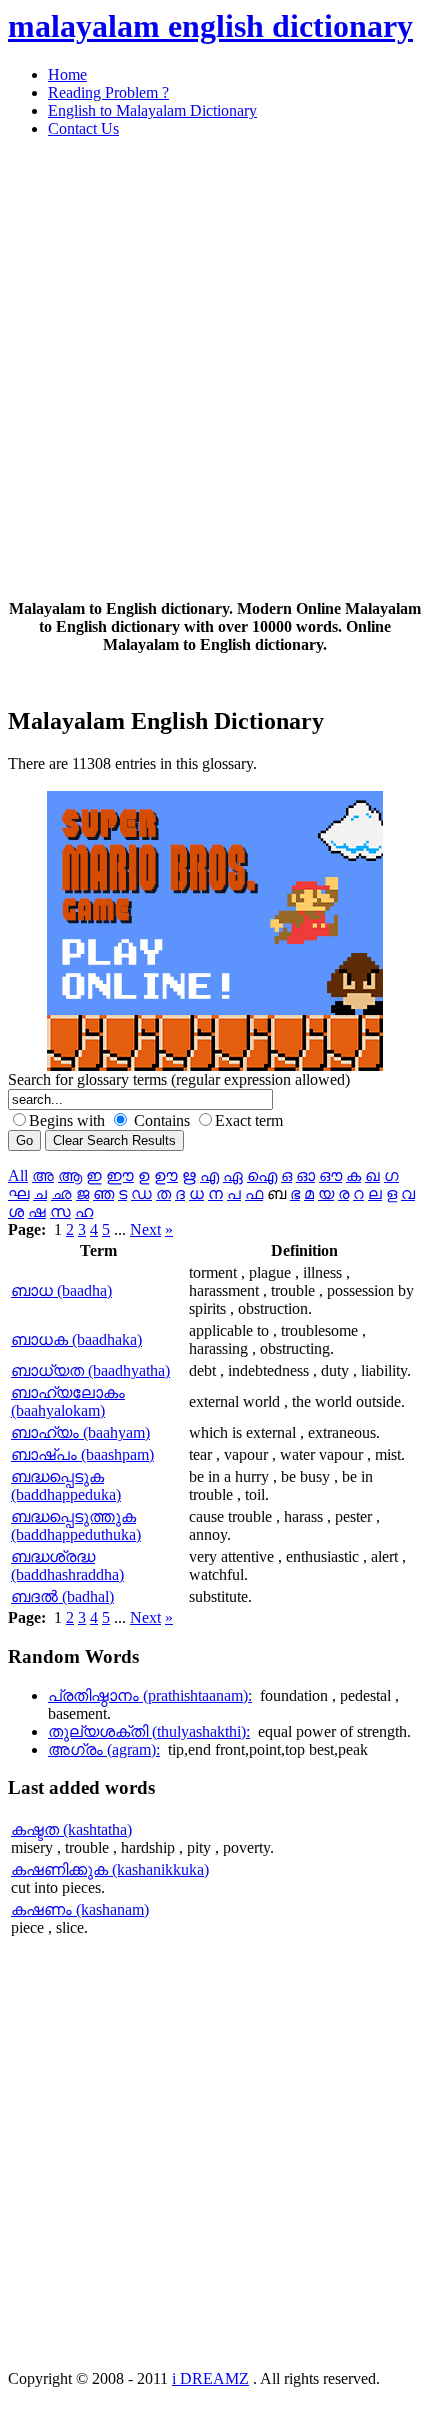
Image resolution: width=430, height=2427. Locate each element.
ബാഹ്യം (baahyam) (80, 1432)
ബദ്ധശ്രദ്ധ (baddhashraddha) (67, 1565)
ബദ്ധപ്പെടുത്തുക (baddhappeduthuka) (76, 1525)
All (18, 1175)
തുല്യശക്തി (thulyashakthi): (149, 1731)
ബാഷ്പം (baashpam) (82, 1454)
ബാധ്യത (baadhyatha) (90, 1370)
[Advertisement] (215, 369)
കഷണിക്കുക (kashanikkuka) (110, 1869)
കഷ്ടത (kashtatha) (71, 1829)
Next (145, 1229)
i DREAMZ (210, 2378)
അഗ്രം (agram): (104, 1749)
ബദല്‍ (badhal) (62, 1596)
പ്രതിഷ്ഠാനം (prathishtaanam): (150, 1695)
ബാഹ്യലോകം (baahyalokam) (68, 1401)
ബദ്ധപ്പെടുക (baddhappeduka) (66, 1485)
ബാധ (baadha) (61, 1290)
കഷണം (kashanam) (80, 1909)
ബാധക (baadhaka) (76, 1339)
